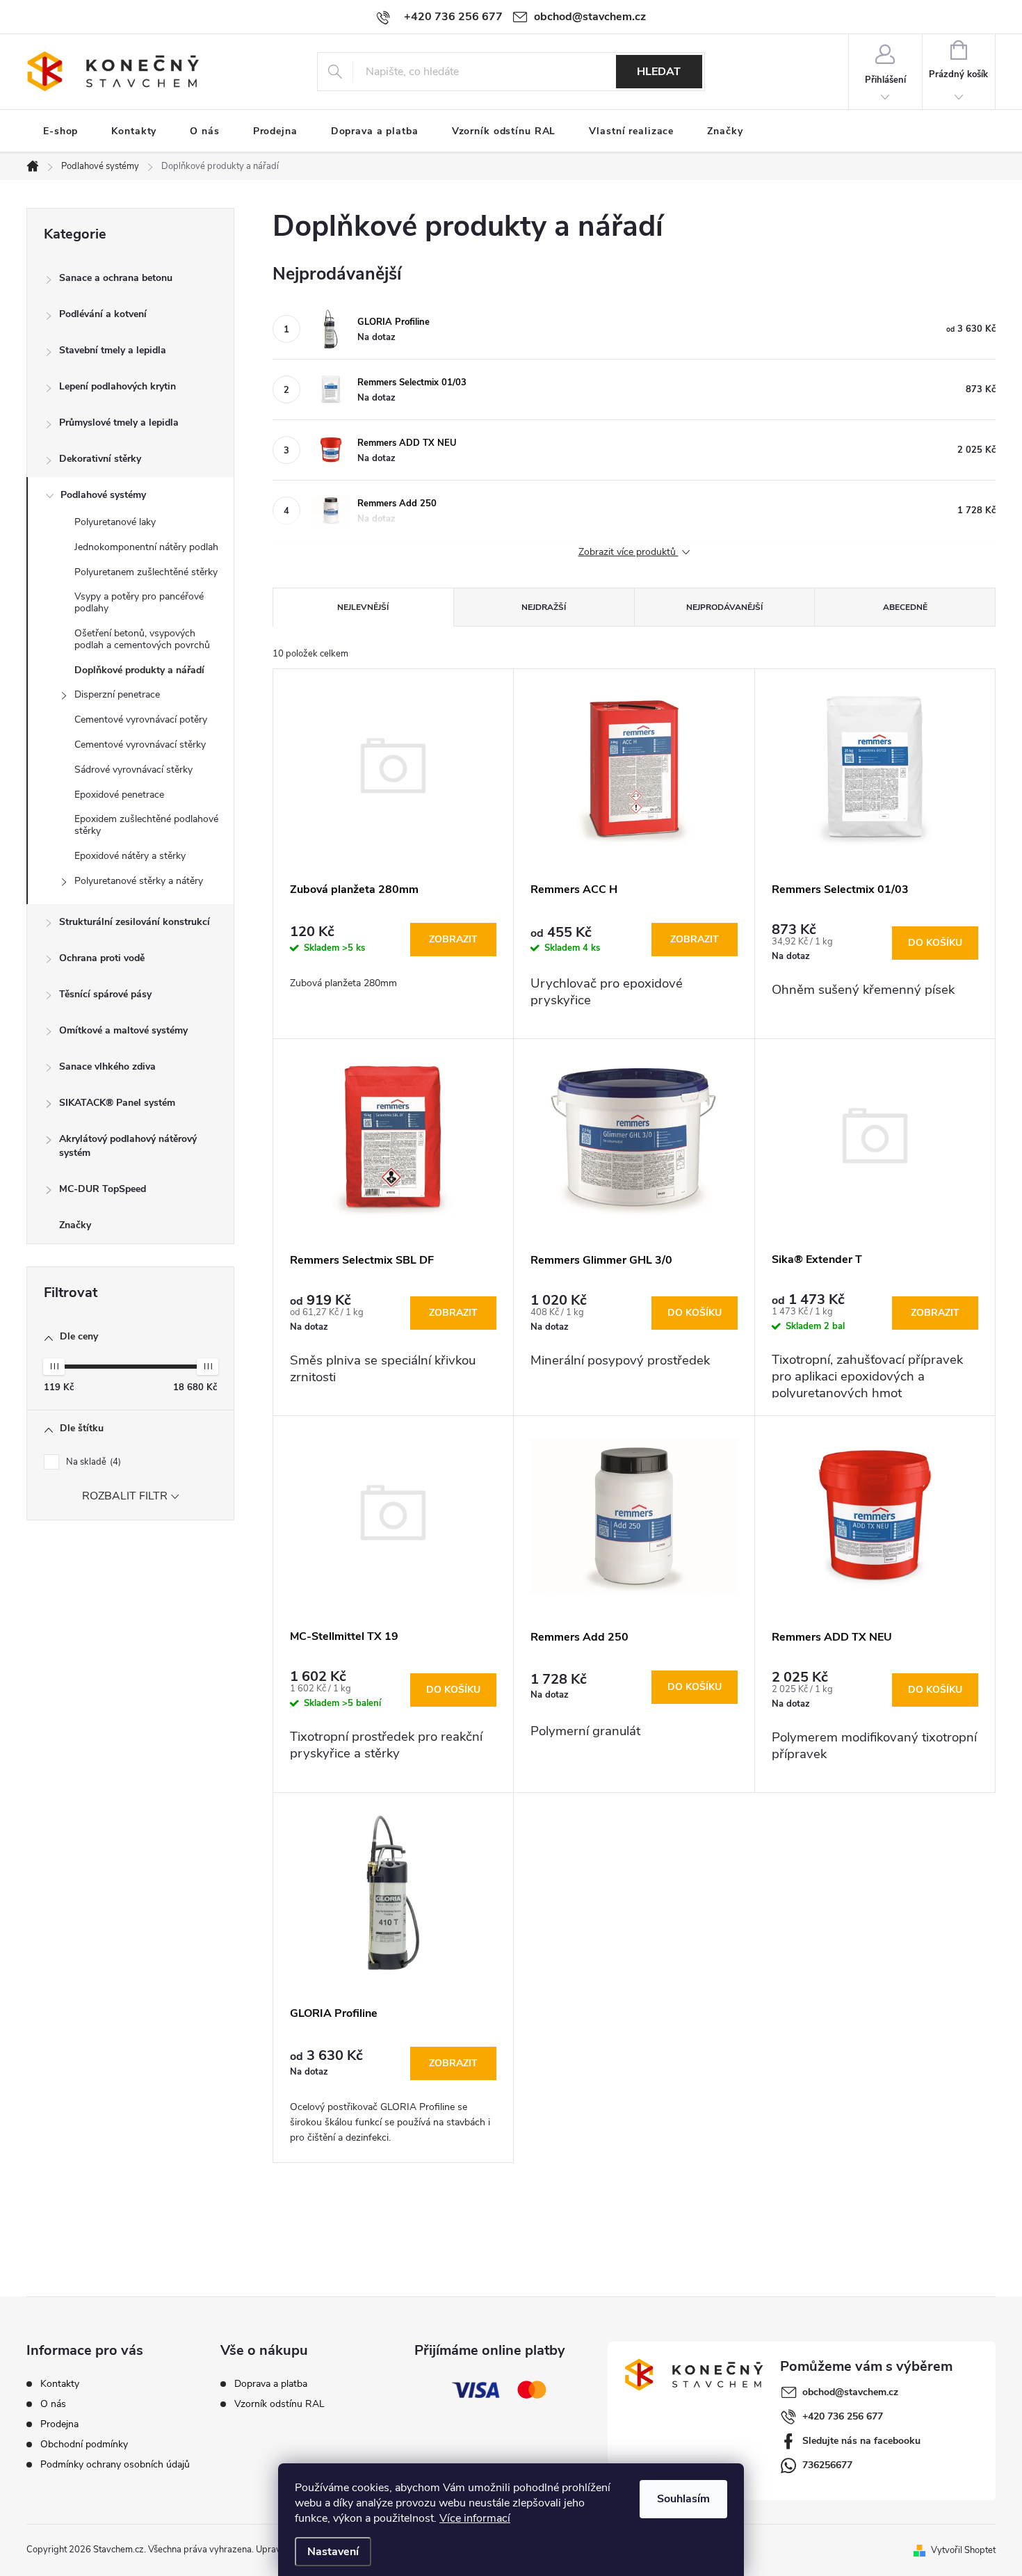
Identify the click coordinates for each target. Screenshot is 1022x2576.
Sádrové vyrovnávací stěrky (133, 770)
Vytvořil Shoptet (963, 2550)
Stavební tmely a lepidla (113, 350)
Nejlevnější (363, 607)
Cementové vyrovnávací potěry (141, 719)
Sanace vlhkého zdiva (107, 1066)
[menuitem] (60, 131)
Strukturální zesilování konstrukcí (135, 922)
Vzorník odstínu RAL (279, 2404)
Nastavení (333, 2552)
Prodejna (59, 2424)
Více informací (475, 2518)
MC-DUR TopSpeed (103, 1189)
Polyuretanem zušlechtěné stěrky (146, 572)
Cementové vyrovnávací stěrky (140, 744)
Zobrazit (453, 939)
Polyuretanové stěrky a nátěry (139, 881)
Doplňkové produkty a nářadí (139, 670)
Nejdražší (544, 607)
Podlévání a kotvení (103, 314)
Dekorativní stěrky (100, 459)
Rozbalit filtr (125, 1497)
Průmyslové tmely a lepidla (119, 422)
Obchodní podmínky (84, 2444)
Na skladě (92, 1462)
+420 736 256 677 (843, 2416)
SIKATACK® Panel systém (117, 1103)
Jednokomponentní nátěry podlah (146, 547)
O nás (53, 2404)
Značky (75, 1225)
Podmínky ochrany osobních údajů (115, 2464)
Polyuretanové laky (115, 522)
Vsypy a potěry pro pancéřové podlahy (139, 602)
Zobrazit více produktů (628, 553)
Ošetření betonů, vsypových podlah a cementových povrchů (142, 639)
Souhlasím (683, 2499)
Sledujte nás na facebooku (861, 2441)
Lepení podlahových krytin (117, 386)
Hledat (659, 72)
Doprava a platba (271, 2384)
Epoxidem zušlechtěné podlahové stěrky (146, 825)
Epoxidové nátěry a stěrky (130, 856)
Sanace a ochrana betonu (116, 278)
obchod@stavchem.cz (850, 2392)
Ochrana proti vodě (102, 958)
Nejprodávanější (724, 607)
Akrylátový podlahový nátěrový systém (128, 1146)
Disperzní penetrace (117, 694)
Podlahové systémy (103, 495)
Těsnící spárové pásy (105, 994)
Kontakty (60, 2384)
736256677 (827, 2465)
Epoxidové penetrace (119, 795)
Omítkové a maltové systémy (123, 1030)
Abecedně (905, 607)
